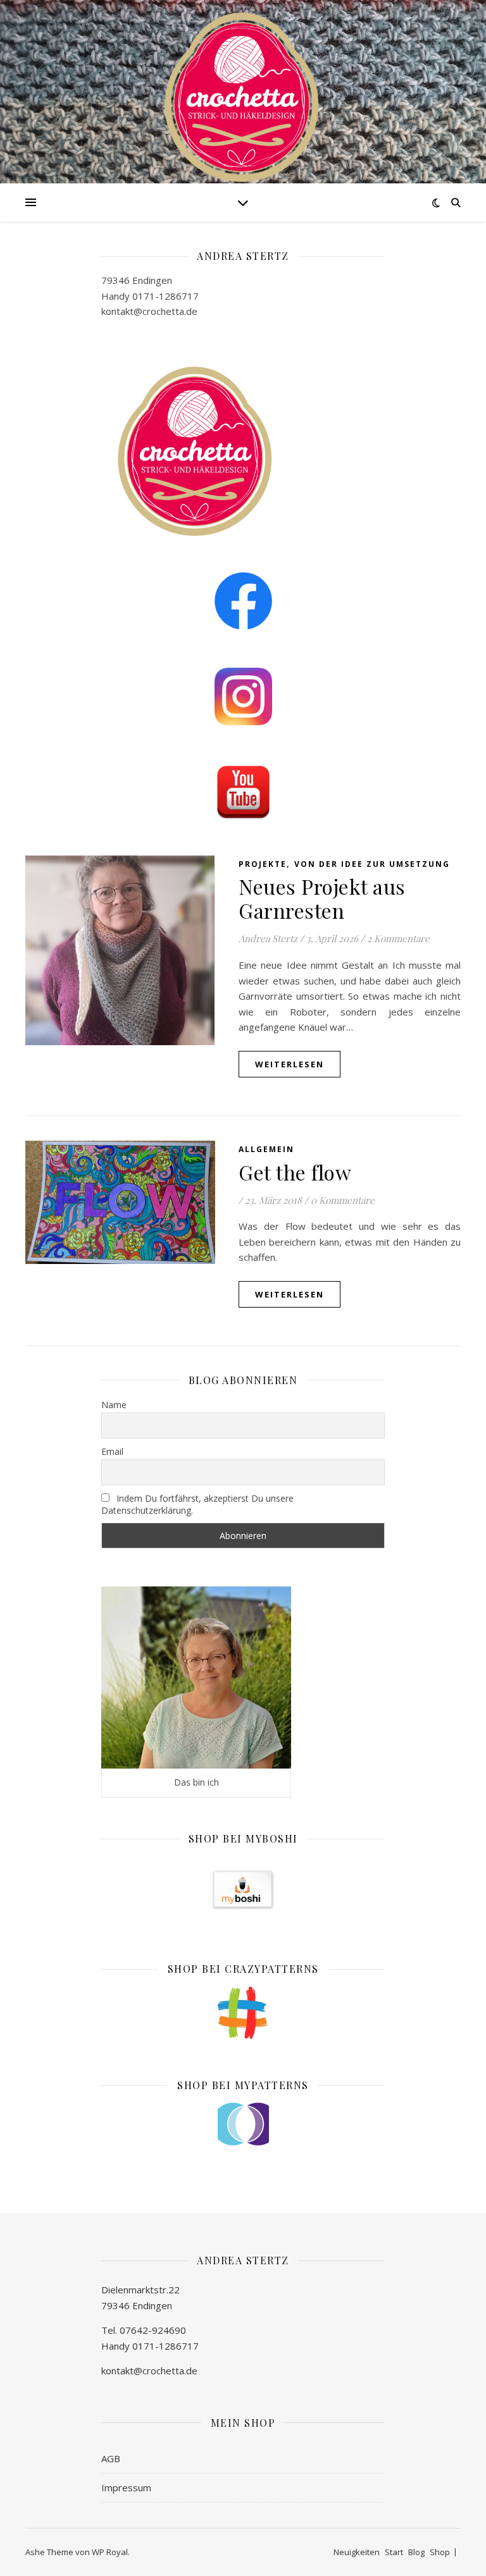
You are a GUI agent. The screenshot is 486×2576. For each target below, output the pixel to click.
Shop (440, 2552)
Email (112, 1451)
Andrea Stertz (268, 938)
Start (394, 2552)
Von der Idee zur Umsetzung (372, 864)
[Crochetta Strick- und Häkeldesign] (243, 95)
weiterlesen (290, 1064)
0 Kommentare (343, 1200)
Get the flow (295, 1172)
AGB (111, 2458)
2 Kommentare (398, 938)
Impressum (126, 2487)
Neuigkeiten (357, 2552)
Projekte (263, 864)
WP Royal (110, 2552)
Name (114, 1405)
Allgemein (266, 1149)
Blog (416, 2552)
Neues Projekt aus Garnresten (322, 898)
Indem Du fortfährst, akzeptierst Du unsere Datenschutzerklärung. (197, 1504)
